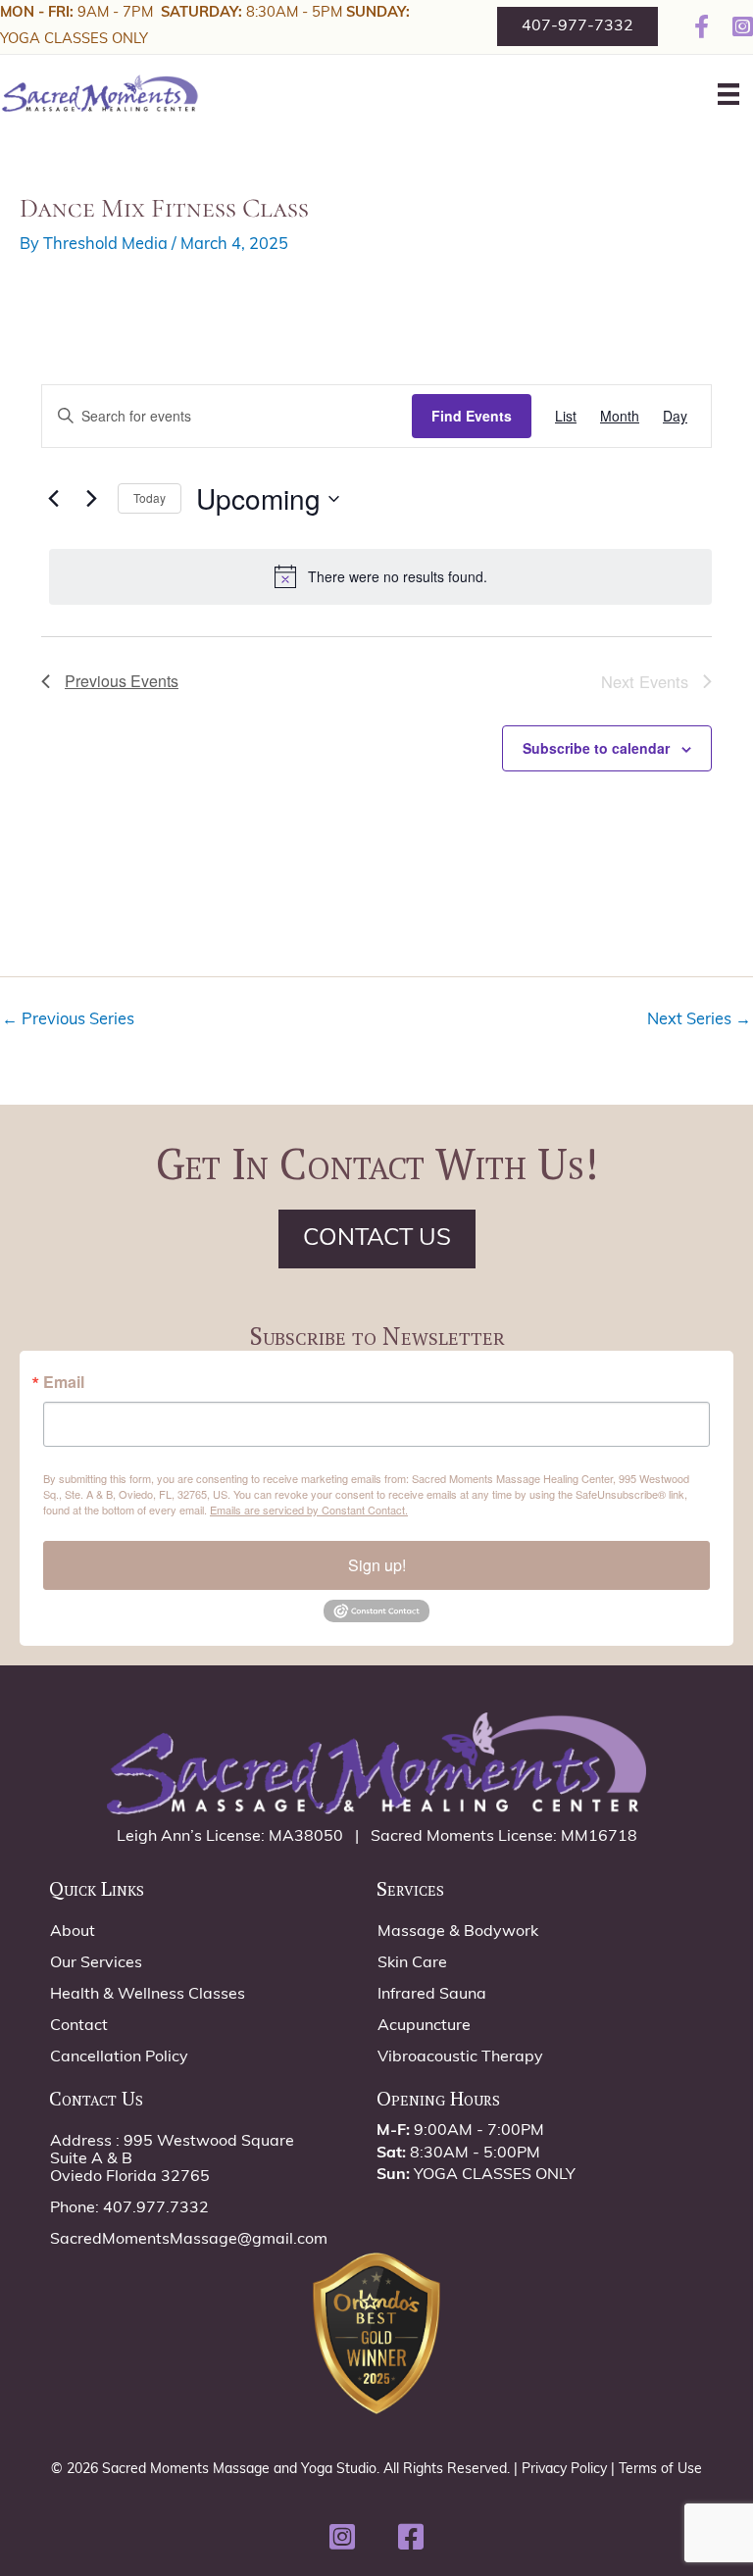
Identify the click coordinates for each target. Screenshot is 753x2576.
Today (150, 497)
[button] (342, 2537)
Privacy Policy (564, 2470)
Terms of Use (660, 2470)
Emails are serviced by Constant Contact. (309, 1510)
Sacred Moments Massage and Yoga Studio (239, 2470)
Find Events (472, 416)
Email (64, 1382)
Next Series (699, 1020)
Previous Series (68, 1020)
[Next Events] (91, 499)
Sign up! (377, 1565)
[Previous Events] (53, 499)
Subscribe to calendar (596, 748)
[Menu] (728, 94)
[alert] (380, 576)
